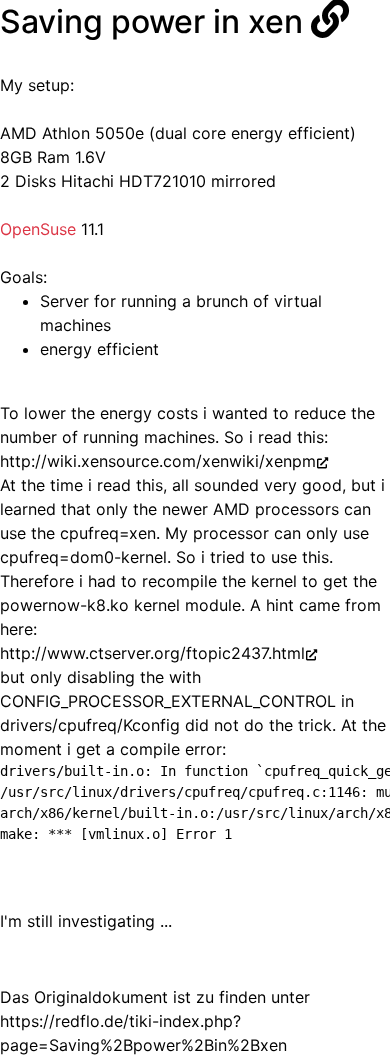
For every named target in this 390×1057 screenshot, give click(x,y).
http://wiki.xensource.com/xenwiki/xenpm (158, 461)
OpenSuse (38, 229)
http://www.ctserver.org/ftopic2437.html (152, 653)
